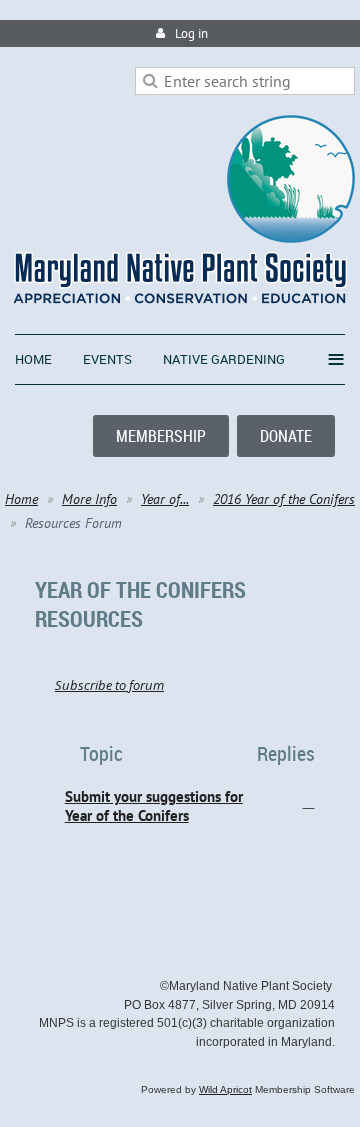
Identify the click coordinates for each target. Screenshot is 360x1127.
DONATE (286, 436)
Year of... (165, 499)
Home (21, 499)
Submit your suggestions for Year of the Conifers (154, 806)
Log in (191, 33)
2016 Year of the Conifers (284, 499)
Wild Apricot (225, 1089)
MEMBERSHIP (161, 436)
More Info (89, 499)
